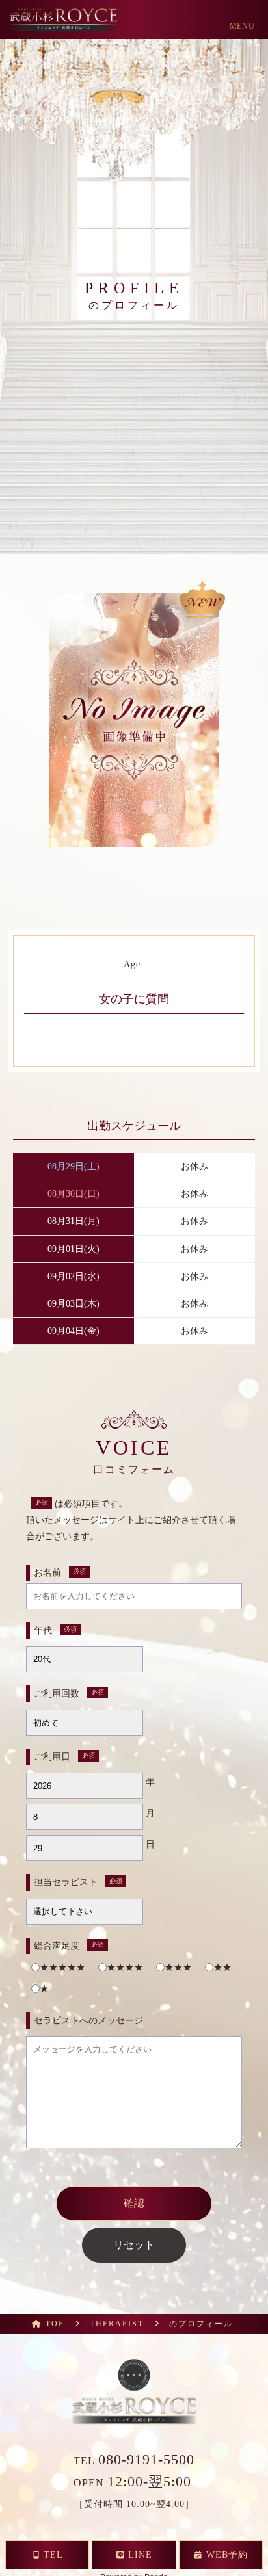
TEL (134, 2461)
